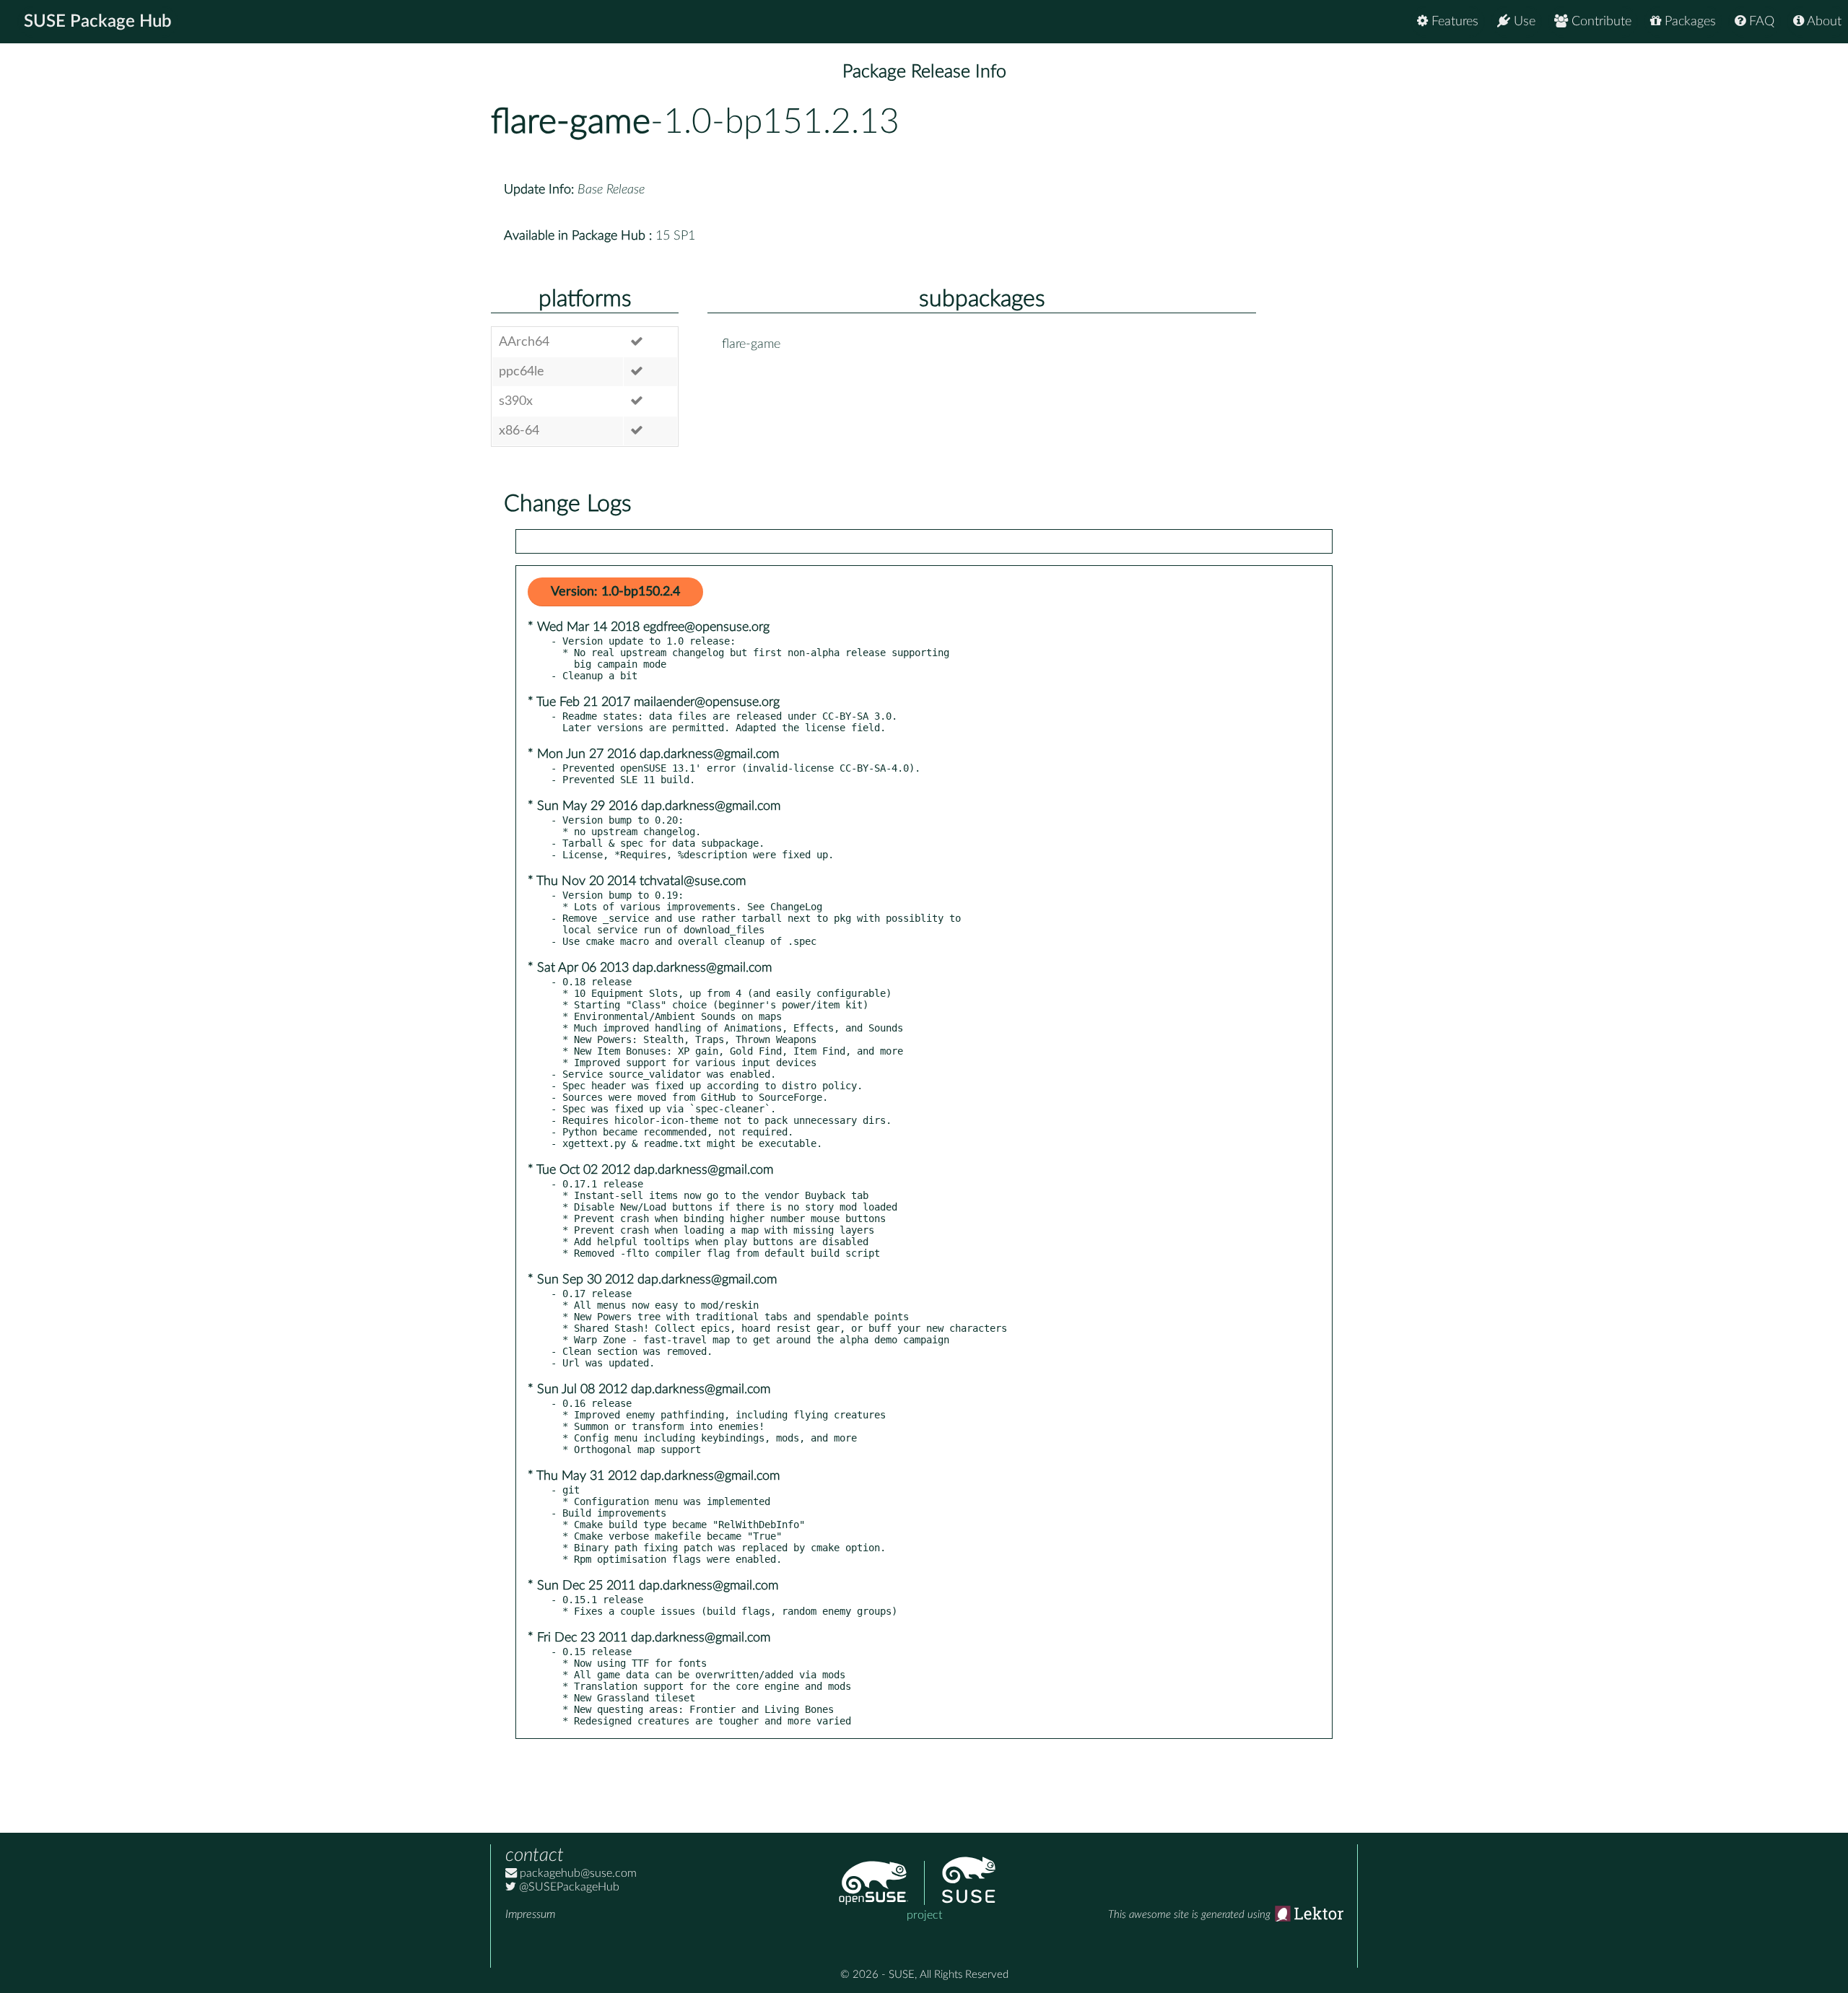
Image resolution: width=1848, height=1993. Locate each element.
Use (1523, 22)
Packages (1688, 22)
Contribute (1600, 22)
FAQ (1760, 22)
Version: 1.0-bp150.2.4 (615, 592)
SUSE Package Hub (98, 22)
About (1823, 22)
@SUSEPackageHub (568, 1887)
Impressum (530, 1914)
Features (1453, 22)
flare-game (571, 122)
